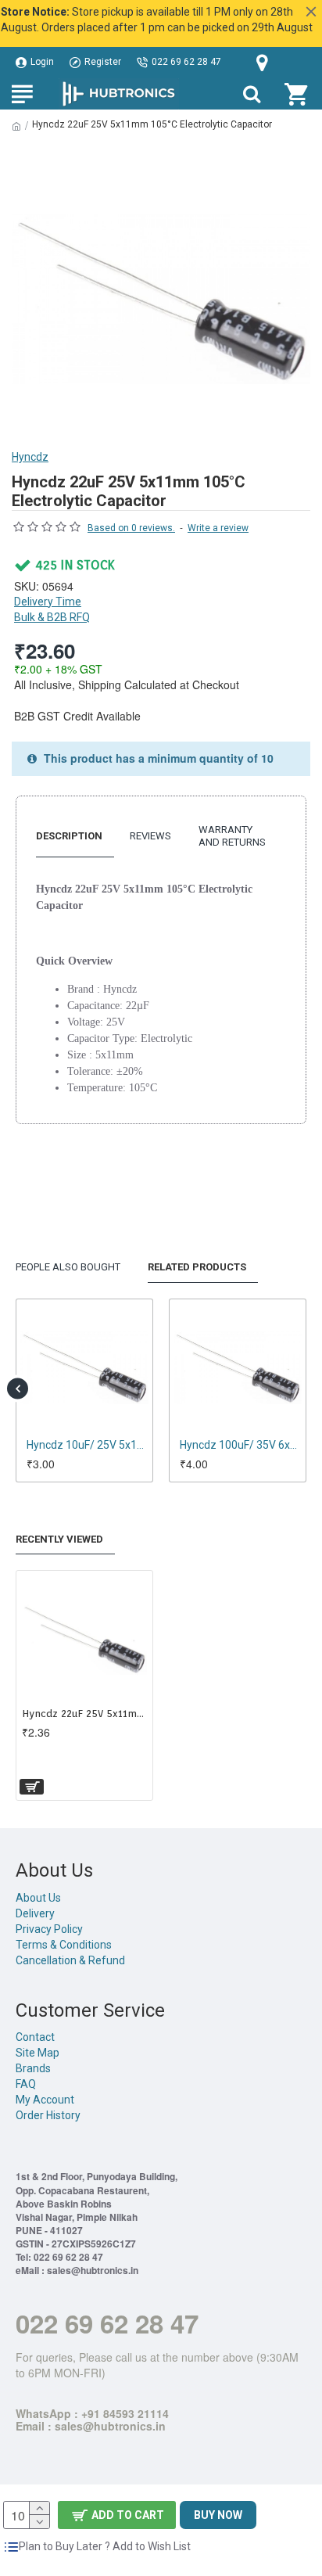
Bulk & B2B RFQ (52, 617)
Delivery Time (48, 602)
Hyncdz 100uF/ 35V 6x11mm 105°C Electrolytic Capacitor (241, 1445)
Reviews (150, 836)
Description (69, 836)
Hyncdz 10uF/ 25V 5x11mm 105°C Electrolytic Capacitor (88, 1445)
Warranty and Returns (232, 836)
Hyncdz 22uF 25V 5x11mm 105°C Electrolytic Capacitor (84, 1714)
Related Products (197, 1267)
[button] (18, 1388)
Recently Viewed (59, 1539)
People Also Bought (68, 1267)
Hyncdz (30, 457)
